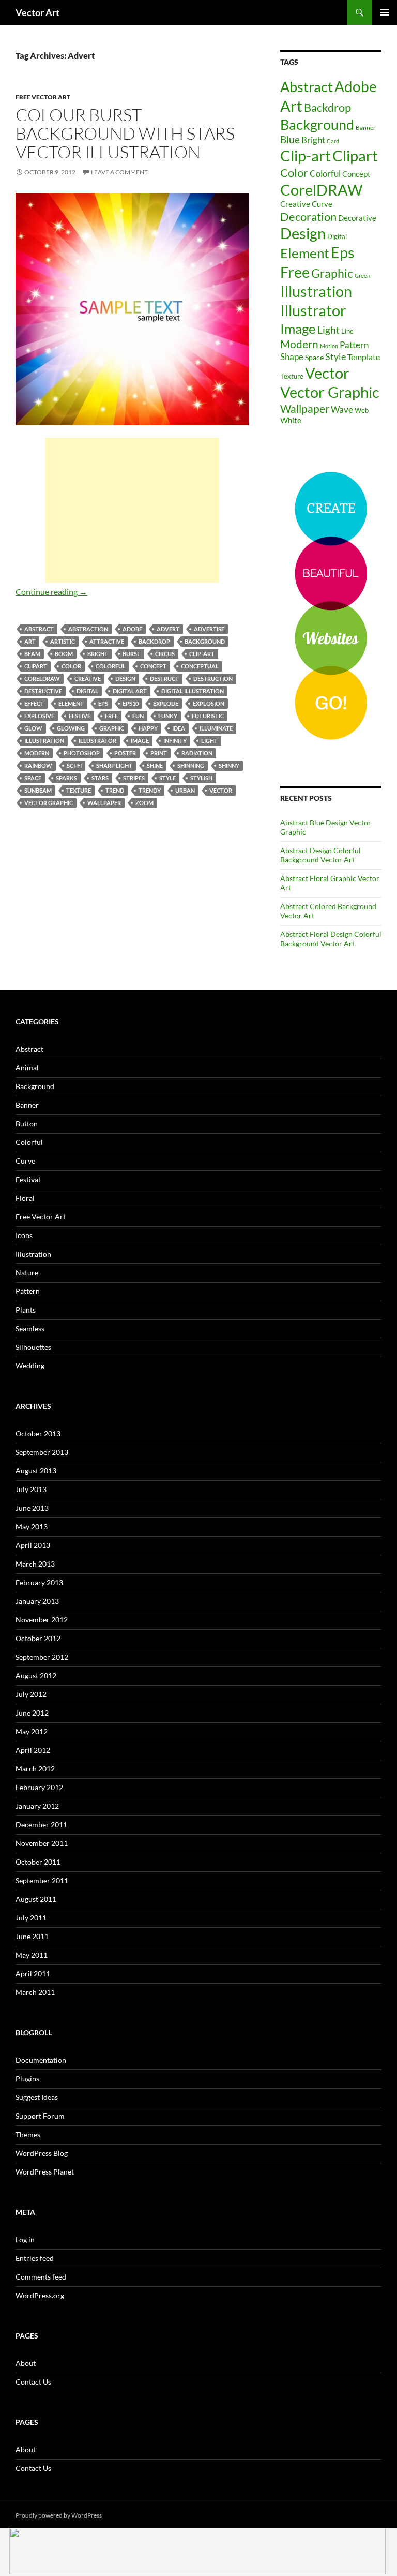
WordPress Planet (45, 2172)
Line (347, 331)
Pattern (354, 345)
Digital (87, 691)
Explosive (39, 716)
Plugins (27, 2079)
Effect (34, 703)
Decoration (308, 217)
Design (125, 679)
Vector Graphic (49, 803)
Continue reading (51, 592)
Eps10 (131, 703)
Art (30, 641)
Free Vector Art (43, 97)
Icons (24, 1235)
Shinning (191, 765)
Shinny (229, 765)
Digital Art (130, 691)
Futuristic (208, 716)
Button (27, 1123)
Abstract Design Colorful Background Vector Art (320, 855)
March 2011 (35, 1992)
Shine (155, 765)
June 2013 (32, 1508)
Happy (148, 728)
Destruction (213, 679)
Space (33, 778)
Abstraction (88, 629)
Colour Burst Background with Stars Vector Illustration (125, 133)
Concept (153, 666)
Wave (342, 410)
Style (167, 778)
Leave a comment (119, 172)
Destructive (43, 691)
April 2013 (33, 1545)
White (291, 420)
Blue (290, 140)
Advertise (209, 629)
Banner (366, 128)
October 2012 (38, 1638)
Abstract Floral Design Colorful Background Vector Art (331, 939)
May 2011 (32, 1955)
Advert (168, 629)
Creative (88, 679)
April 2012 (33, 1750)
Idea (179, 728)
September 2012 (42, 1657)
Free (111, 716)
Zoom (144, 803)
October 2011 (38, 1862)
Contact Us (33, 2382)
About (26, 2363)
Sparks (66, 778)
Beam (32, 654)
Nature (27, 1272)
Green (362, 276)
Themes (28, 2134)
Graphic (112, 728)
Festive (80, 716)
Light (209, 741)
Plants (26, 1310)
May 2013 (32, 1527)
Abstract (39, 629)
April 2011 (33, 1974)
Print (159, 753)
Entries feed (35, 2258)
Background (205, 641)
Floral (25, 1198)
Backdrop (154, 641)
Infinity (175, 741)
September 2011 (42, 1880)
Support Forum (40, 2116)
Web (362, 410)
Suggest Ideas (37, 2097)
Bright (98, 654)
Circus (165, 654)
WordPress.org (40, 2295)
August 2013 (36, 1471)
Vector (221, 790)
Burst (132, 654)
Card (333, 141)
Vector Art (37, 12)
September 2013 (42, 1452)
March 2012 (35, 1769)
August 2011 (36, 1899)
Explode (166, 703)
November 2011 (42, 1843)
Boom (64, 654)
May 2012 (32, 1731)
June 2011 (32, 1936)
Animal (27, 1068)
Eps (103, 703)
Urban (185, 790)
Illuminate (216, 728)
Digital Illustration (193, 691)
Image (140, 741)
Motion (329, 346)
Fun (138, 716)
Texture (79, 790)
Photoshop (82, 753)
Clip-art (202, 654)
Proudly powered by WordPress (59, 2515)
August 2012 (36, 1676)
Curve (322, 204)
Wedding (30, 1366)
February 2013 (39, 1582)
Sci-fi (74, 765)
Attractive (107, 641)
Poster (125, 753)
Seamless (30, 1328)
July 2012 (31, 1694)
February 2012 (39, 1787)
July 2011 (31, 1918)
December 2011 (41, 1825)
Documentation (41, 2060)
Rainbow (38, 765)
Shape (292, 357)
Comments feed (41, 2277)
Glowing (71, 728)
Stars (100, 778)
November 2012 (42, 1620)
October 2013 (38, 1433)
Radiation (197, 753)
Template (364, 357)
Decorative (357, 218)
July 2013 (31, 1489)
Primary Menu (385, 12)
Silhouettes (33, 1347)
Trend (115, 790)
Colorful (111, 666)
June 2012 (32, 1713)
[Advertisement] (132, 510)
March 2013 (35, 1564)
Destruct (164, 679)
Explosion (209, 703)
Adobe (132, 629)
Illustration (44, 741)
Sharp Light (114, 765)
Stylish (201, 778)
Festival (28, 1179)
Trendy (150, 790)
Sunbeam (38, 790)
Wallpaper (104, 803)
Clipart (36, 666)
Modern (37, 753)
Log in (25, 2239)
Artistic (63, 641)
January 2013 (37, 1601)
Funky (168, 716)
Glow (33, 728)
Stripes (134, 778)
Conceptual (200, 666)
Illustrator (97, 741)
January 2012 (37, 1806)
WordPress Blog (42, 2153)
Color (71, 666)
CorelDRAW (42, 679)
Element (71, 703)
